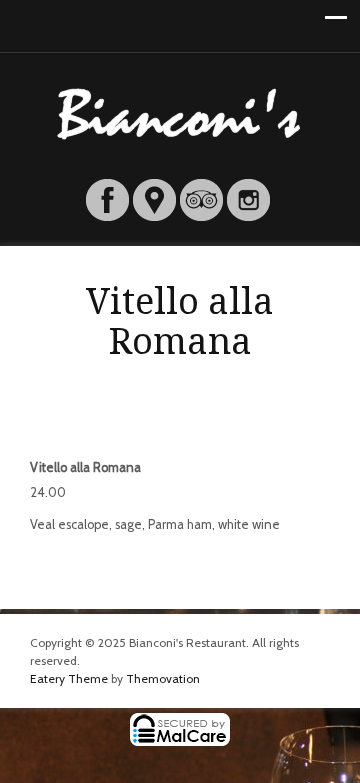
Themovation (163, 678)
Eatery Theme (69, 678)
